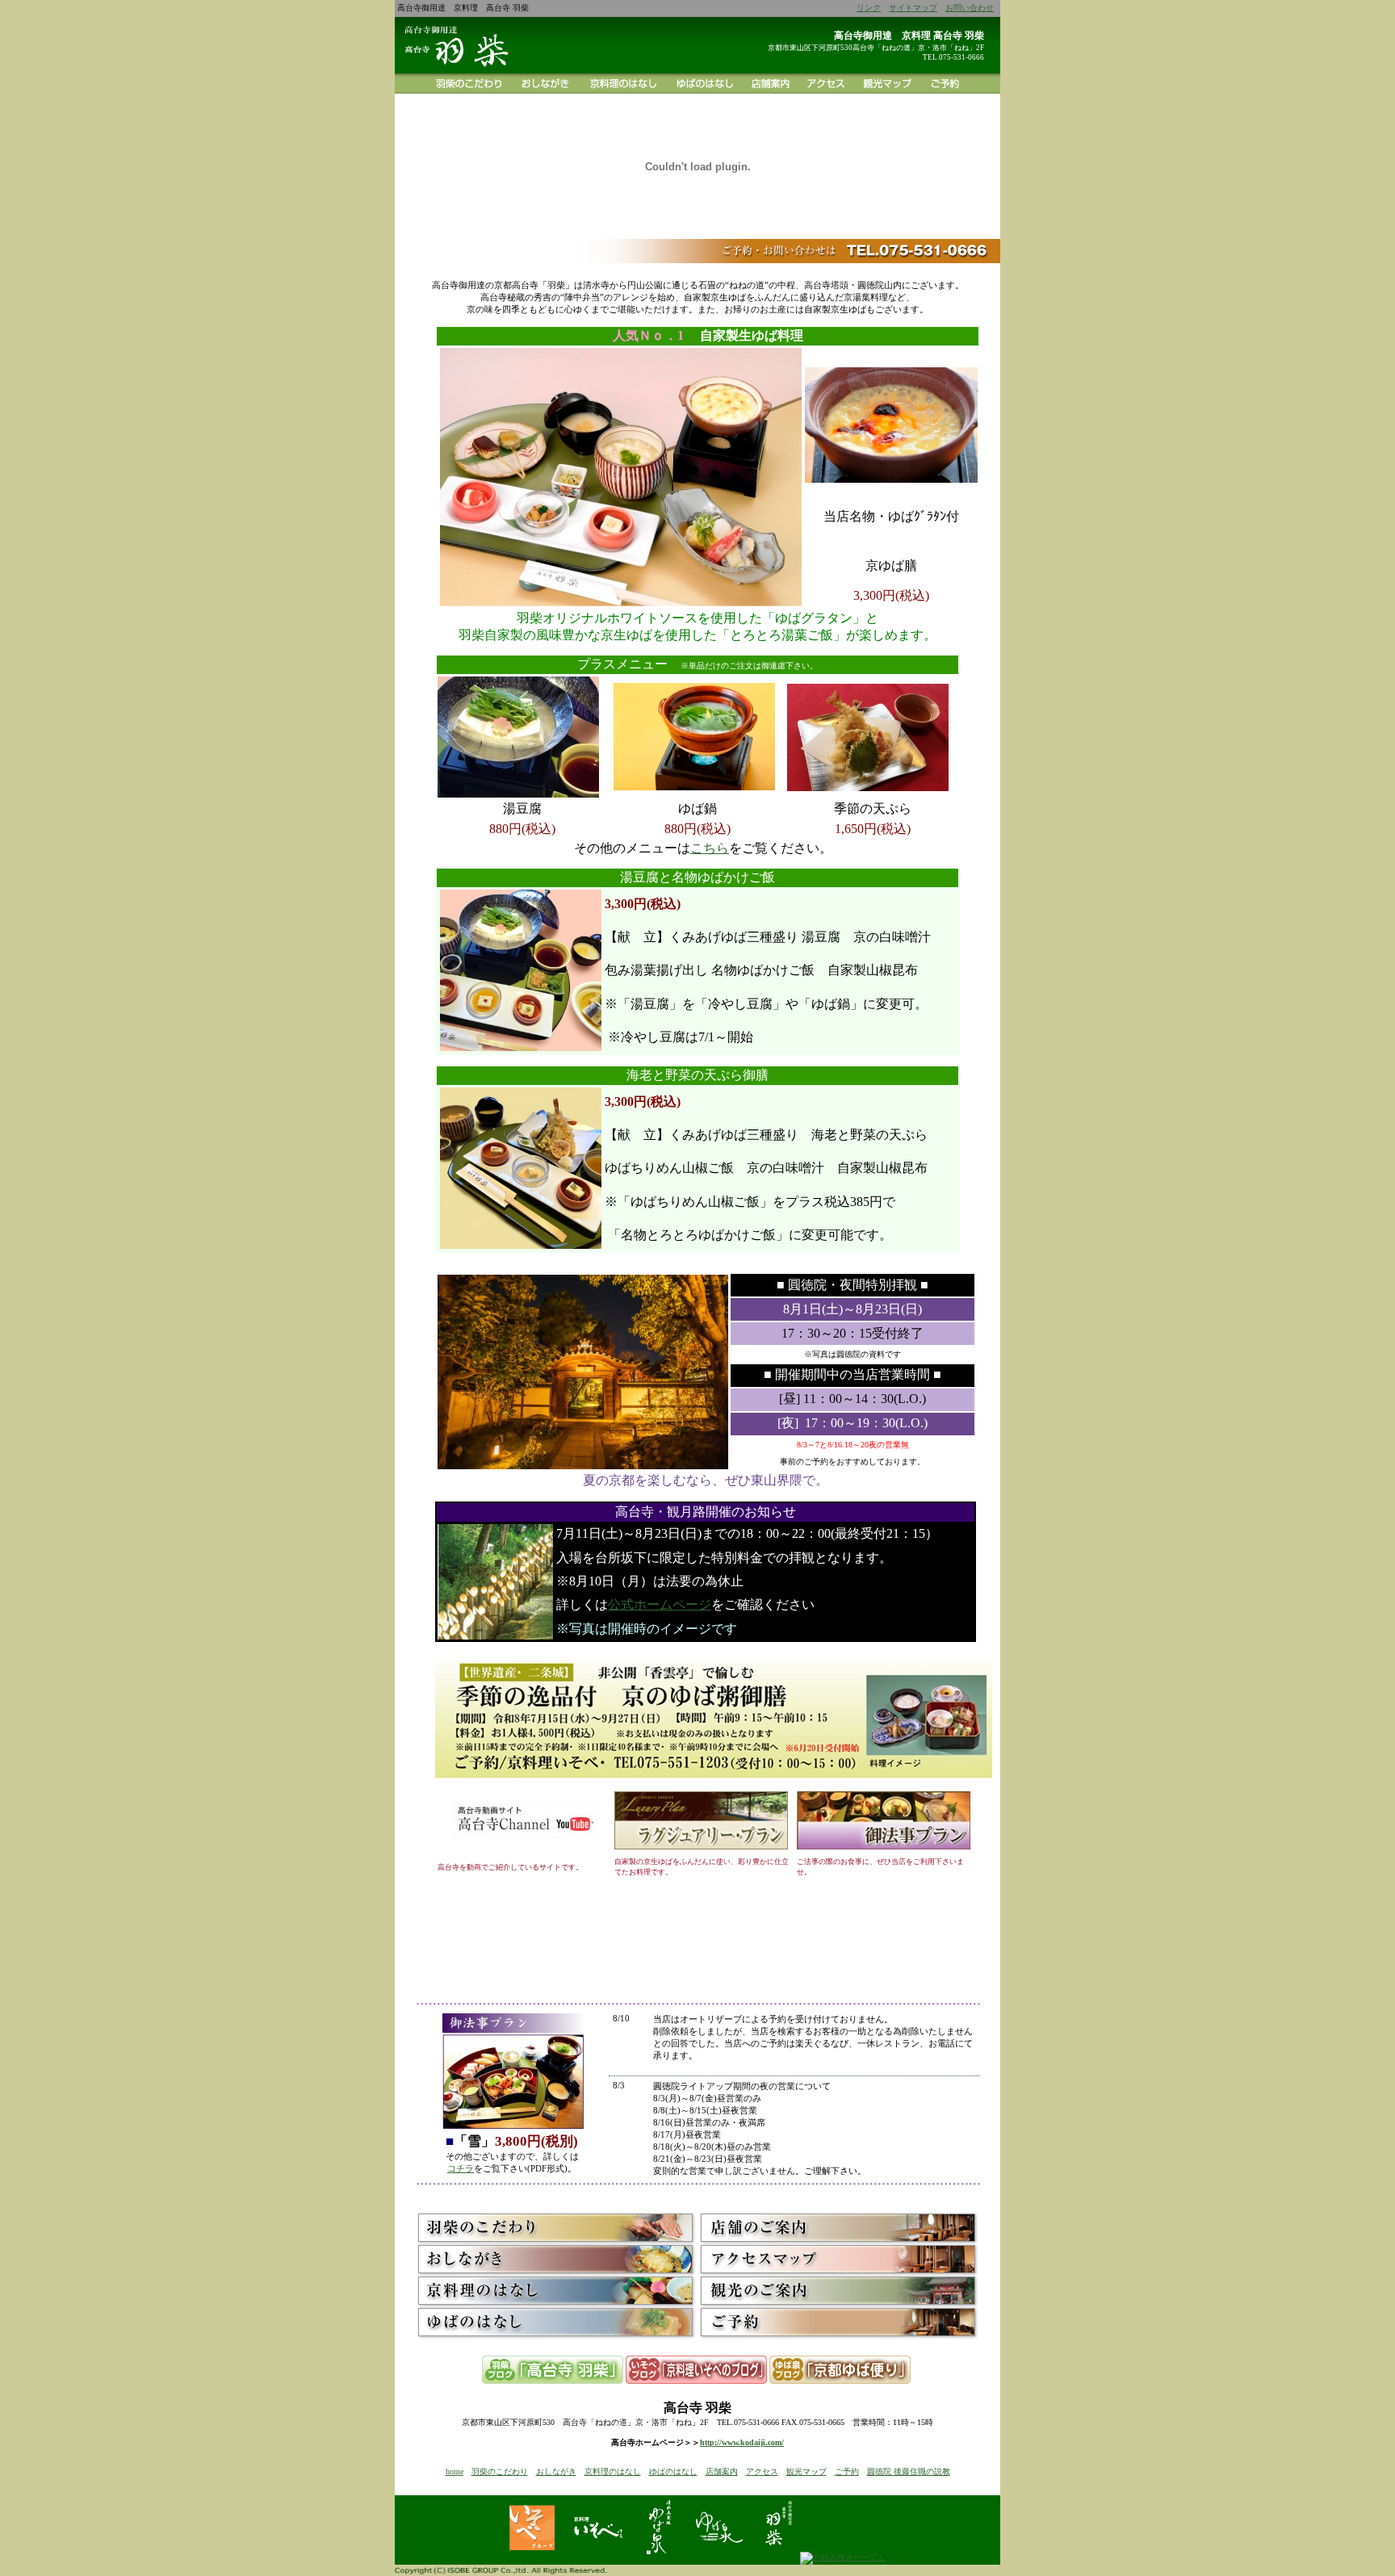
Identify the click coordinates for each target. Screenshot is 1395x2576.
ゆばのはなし (673, 2471)
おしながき (556, 2471)
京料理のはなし (613, 2471)
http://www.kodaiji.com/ (742, 2442)
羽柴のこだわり (500, 2471)
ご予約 (847, 2471)
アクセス (762, 2471)
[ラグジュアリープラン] (701, 1847)
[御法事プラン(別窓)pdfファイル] (884, 1847)
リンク (869, 8)
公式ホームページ (660, 1604)
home (455, 2471)
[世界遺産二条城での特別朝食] (714, 1786)
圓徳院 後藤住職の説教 (909, 2471)
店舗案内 (722, 2471)
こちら (710, 848)
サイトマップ (913, 8)
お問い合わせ (970, 8)
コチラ (461, 2168)
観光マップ (806, 2471)
